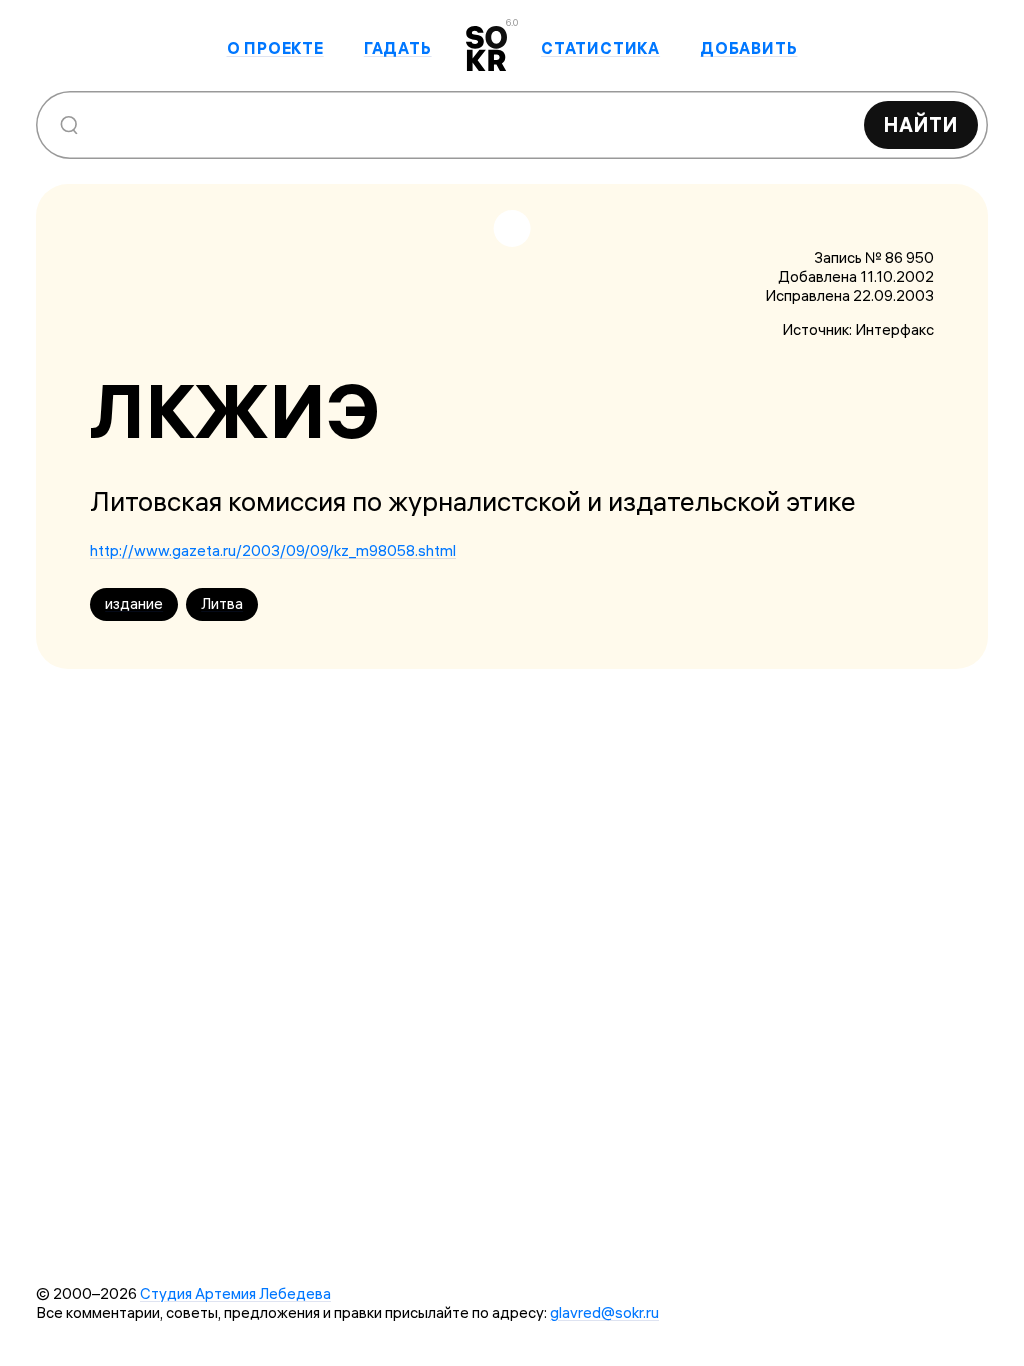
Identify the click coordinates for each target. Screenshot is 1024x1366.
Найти (921, 124)
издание (134, 603)
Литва (222, 603)
